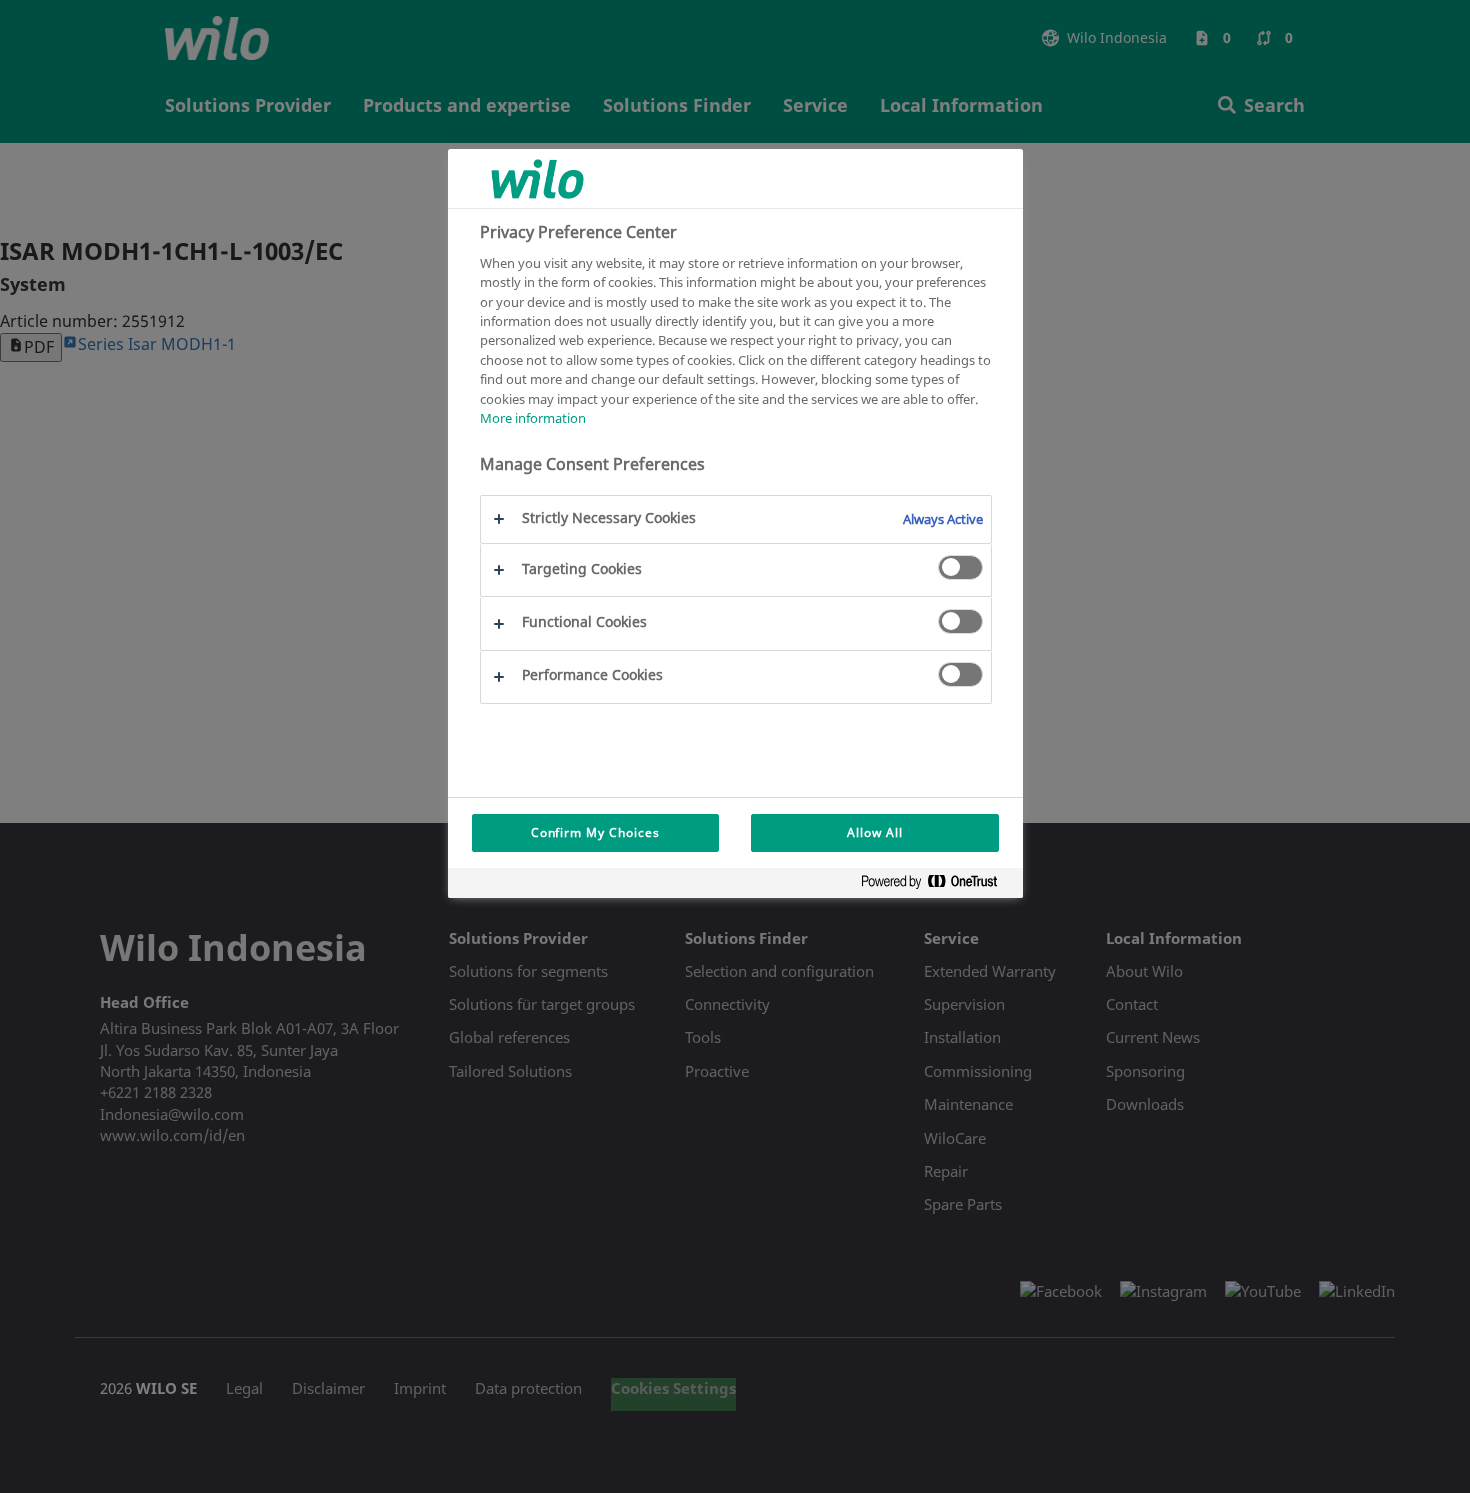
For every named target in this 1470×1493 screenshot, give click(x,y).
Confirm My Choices (595, 832)
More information (533, 419)
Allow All (875, 832)
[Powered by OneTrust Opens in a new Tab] (937, 885)
